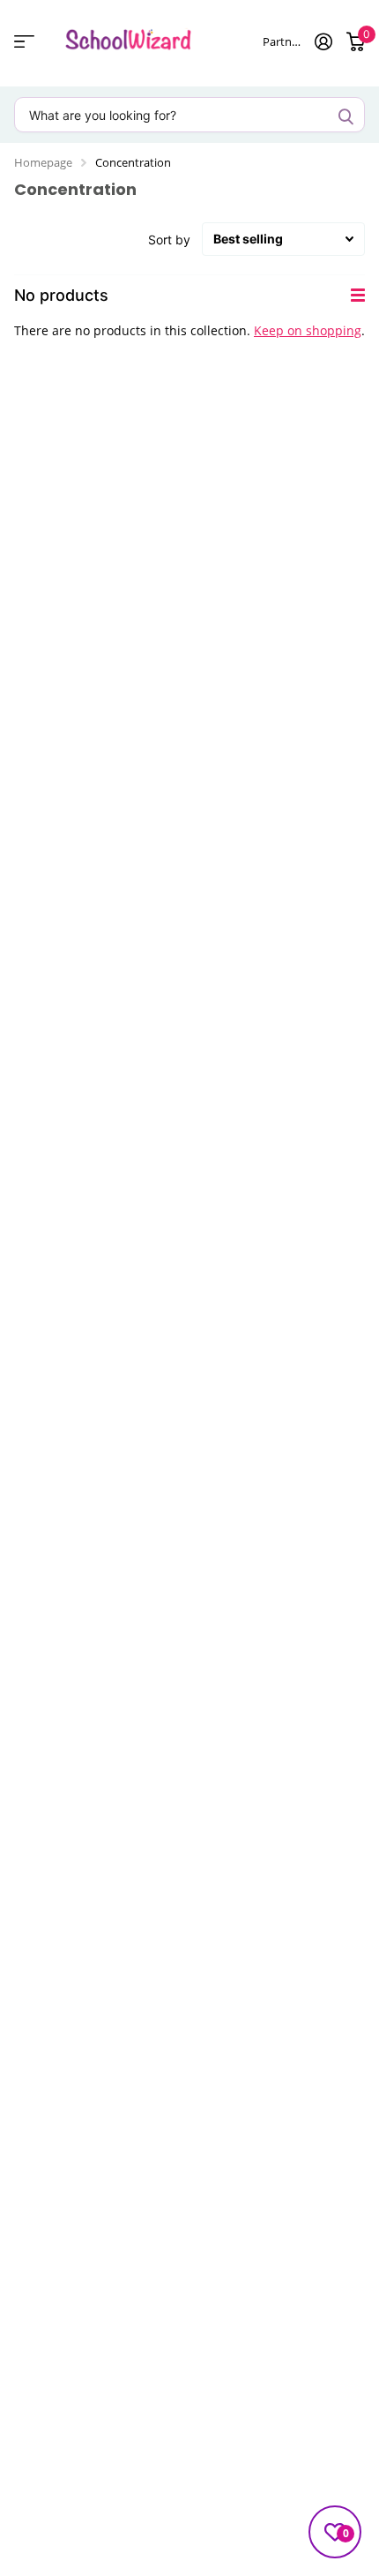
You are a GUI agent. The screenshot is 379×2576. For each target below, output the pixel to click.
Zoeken (346, 117)
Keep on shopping (308, 330)
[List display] (358, 296)
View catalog (24, 41)
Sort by (169, 240)
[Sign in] (323, 41)
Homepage (43, 162)
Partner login (282, 41)
